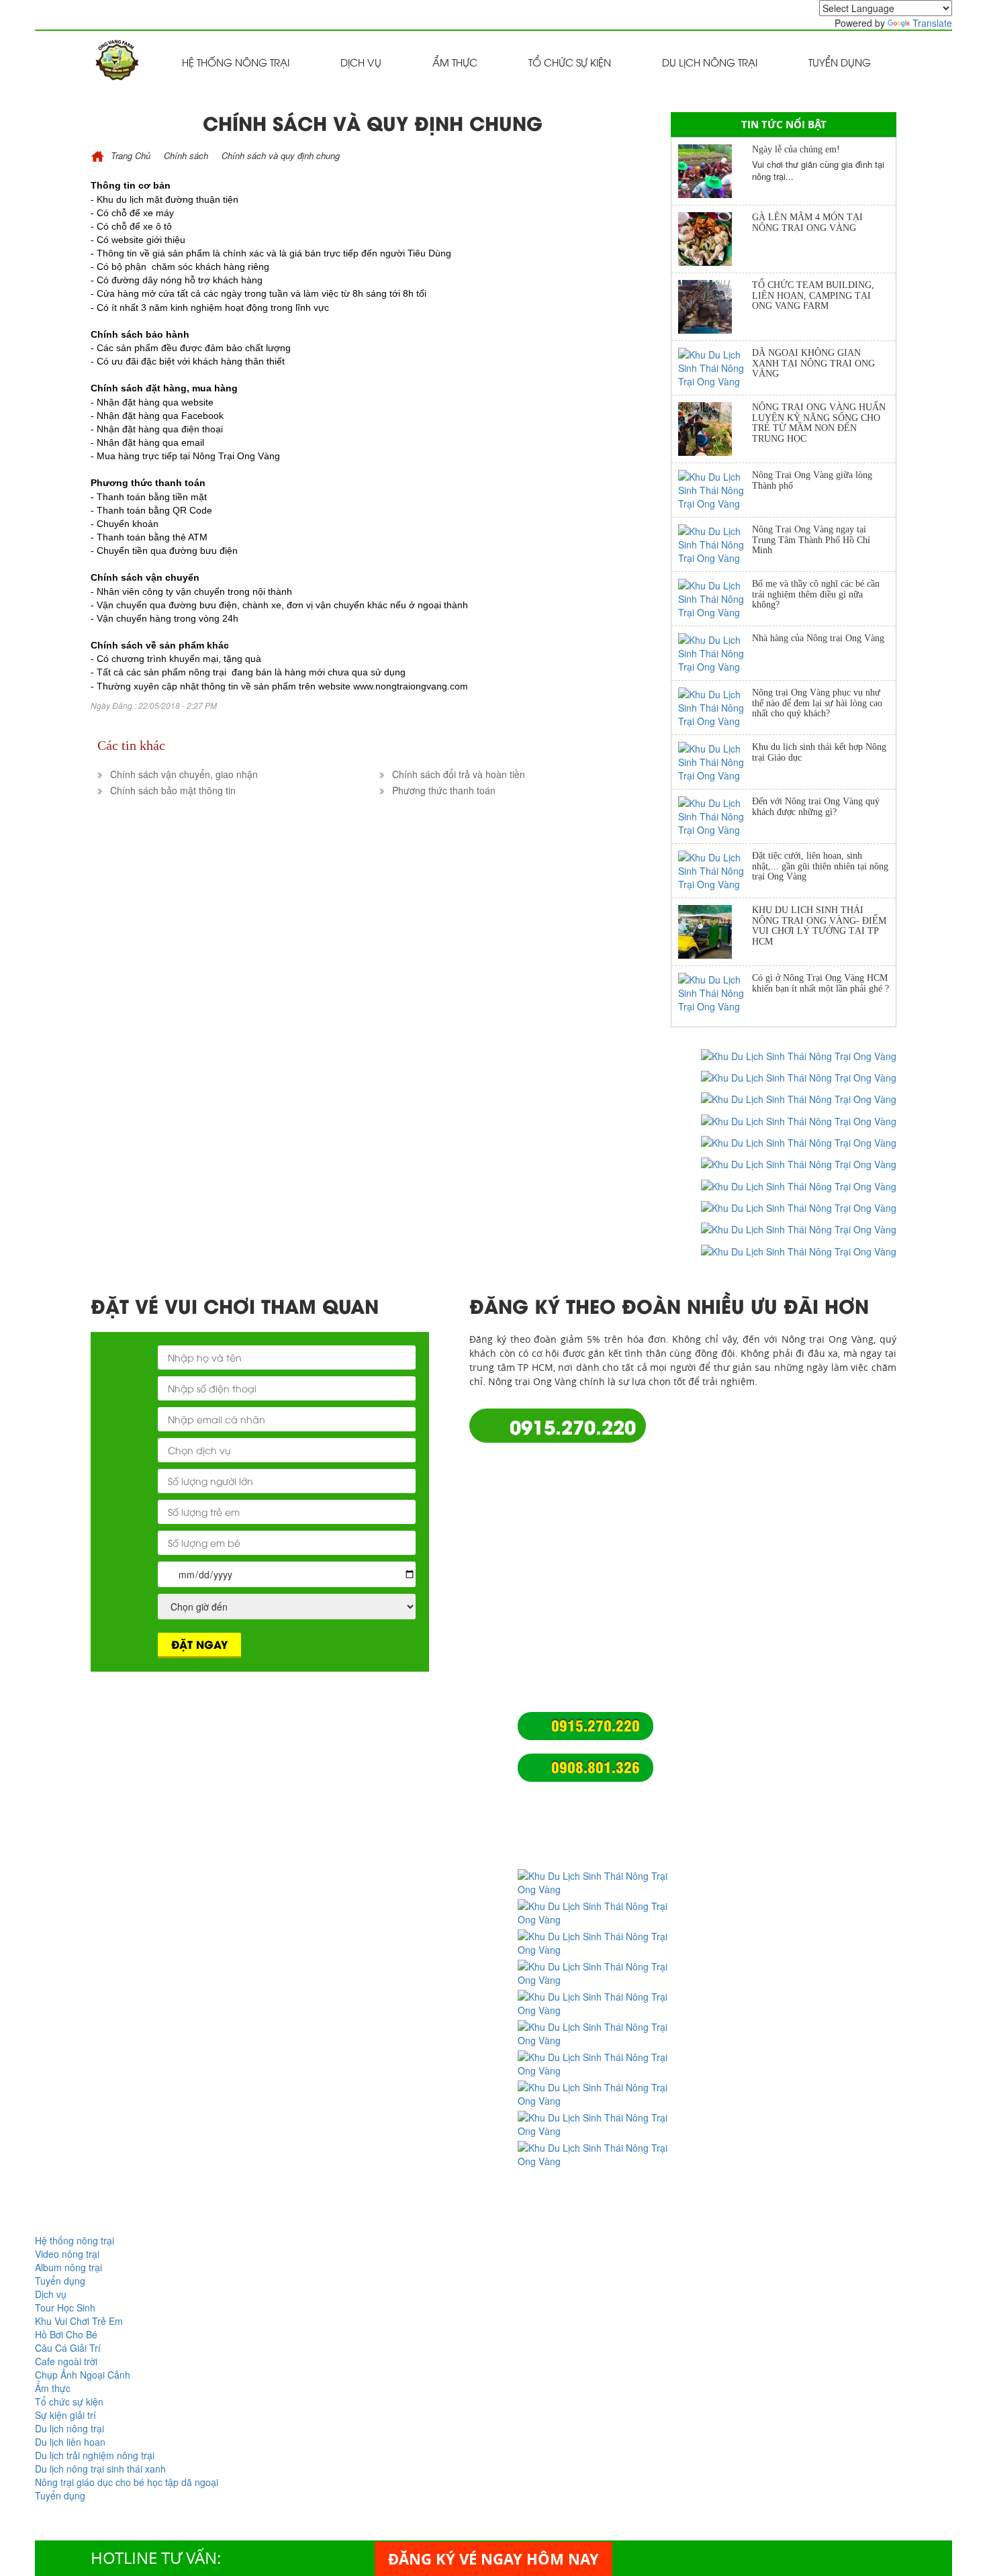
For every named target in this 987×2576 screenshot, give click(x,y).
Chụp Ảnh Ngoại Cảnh (83, 2375)
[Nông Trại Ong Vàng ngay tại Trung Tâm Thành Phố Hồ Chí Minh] (715, 544)
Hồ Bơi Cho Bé (66, 2334)
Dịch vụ (361, 62)
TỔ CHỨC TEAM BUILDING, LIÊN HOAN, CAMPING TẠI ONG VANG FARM (813, 295)
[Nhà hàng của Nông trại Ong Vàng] (715, 653)
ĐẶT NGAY (199, 1644)
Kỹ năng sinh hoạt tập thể (390, 1846)
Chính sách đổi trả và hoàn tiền (403, 1961)
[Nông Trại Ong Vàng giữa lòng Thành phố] (715, 490)
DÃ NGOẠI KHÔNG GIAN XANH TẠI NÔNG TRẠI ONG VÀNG (813, 363)
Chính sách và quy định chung (401, 1934)
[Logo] (116, 60)
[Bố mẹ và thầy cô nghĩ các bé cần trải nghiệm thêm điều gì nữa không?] (715, 599)
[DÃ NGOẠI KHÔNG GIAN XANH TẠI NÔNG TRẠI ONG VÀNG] (715, 368)
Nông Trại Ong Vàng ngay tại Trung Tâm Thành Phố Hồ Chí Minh (811, 540)
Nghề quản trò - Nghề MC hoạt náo (412, 1873)
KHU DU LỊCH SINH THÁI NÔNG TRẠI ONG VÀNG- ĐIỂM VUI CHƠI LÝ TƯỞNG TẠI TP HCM (819, 925)
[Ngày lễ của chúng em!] (715, 171)
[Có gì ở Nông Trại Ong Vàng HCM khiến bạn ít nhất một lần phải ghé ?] (715, 993)
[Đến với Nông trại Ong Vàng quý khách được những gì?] (715, 816)
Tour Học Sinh (65, 2307)
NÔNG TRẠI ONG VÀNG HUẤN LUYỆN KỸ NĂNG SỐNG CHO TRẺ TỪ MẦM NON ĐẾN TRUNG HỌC (819, 423)
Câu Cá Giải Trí (68, 2348)
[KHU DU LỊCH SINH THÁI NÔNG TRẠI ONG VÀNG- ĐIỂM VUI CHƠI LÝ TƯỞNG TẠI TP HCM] (715, 932)
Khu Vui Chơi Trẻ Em (79, 2321)
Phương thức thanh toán (387, 1988)
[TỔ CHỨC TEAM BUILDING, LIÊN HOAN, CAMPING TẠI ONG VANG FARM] (715, 307)
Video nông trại (67, 2254)
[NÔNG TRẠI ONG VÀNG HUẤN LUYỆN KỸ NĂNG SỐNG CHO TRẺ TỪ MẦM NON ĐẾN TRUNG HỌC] (715, 429)
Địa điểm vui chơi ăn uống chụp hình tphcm (417, 1812)
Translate (932, 23)
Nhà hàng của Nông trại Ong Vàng (818, 638)
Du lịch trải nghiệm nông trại (397, 1792)
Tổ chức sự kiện (570, 62)
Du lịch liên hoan (70, 2442)
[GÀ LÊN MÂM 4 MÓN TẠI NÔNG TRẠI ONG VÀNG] (715, 239)
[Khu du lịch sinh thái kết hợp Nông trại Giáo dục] (715, 762)
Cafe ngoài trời (66, 2361)
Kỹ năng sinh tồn (370, 1859)
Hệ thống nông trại (236, 62)
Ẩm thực (455, 62)
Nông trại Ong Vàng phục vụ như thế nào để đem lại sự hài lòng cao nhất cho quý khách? (817, 703)
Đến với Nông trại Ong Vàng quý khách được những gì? (816, 806)
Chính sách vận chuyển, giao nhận (410, 1947)
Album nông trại (68, 2267)
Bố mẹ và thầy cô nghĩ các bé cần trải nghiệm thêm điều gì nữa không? (816, 594)
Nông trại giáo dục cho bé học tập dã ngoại (417, 1759)
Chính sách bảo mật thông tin (399, 1974)
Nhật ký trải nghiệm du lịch (394, 1832)
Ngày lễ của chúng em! (796, 149)
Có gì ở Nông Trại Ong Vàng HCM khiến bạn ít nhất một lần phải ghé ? (820, 983)
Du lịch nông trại (710, 62)
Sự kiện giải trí (65, 2415)
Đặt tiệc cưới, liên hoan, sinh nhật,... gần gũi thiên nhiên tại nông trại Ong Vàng (820, 866)
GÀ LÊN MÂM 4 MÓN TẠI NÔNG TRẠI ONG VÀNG (807, 222)
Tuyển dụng (840, 62)
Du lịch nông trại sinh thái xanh (404, 1779)
